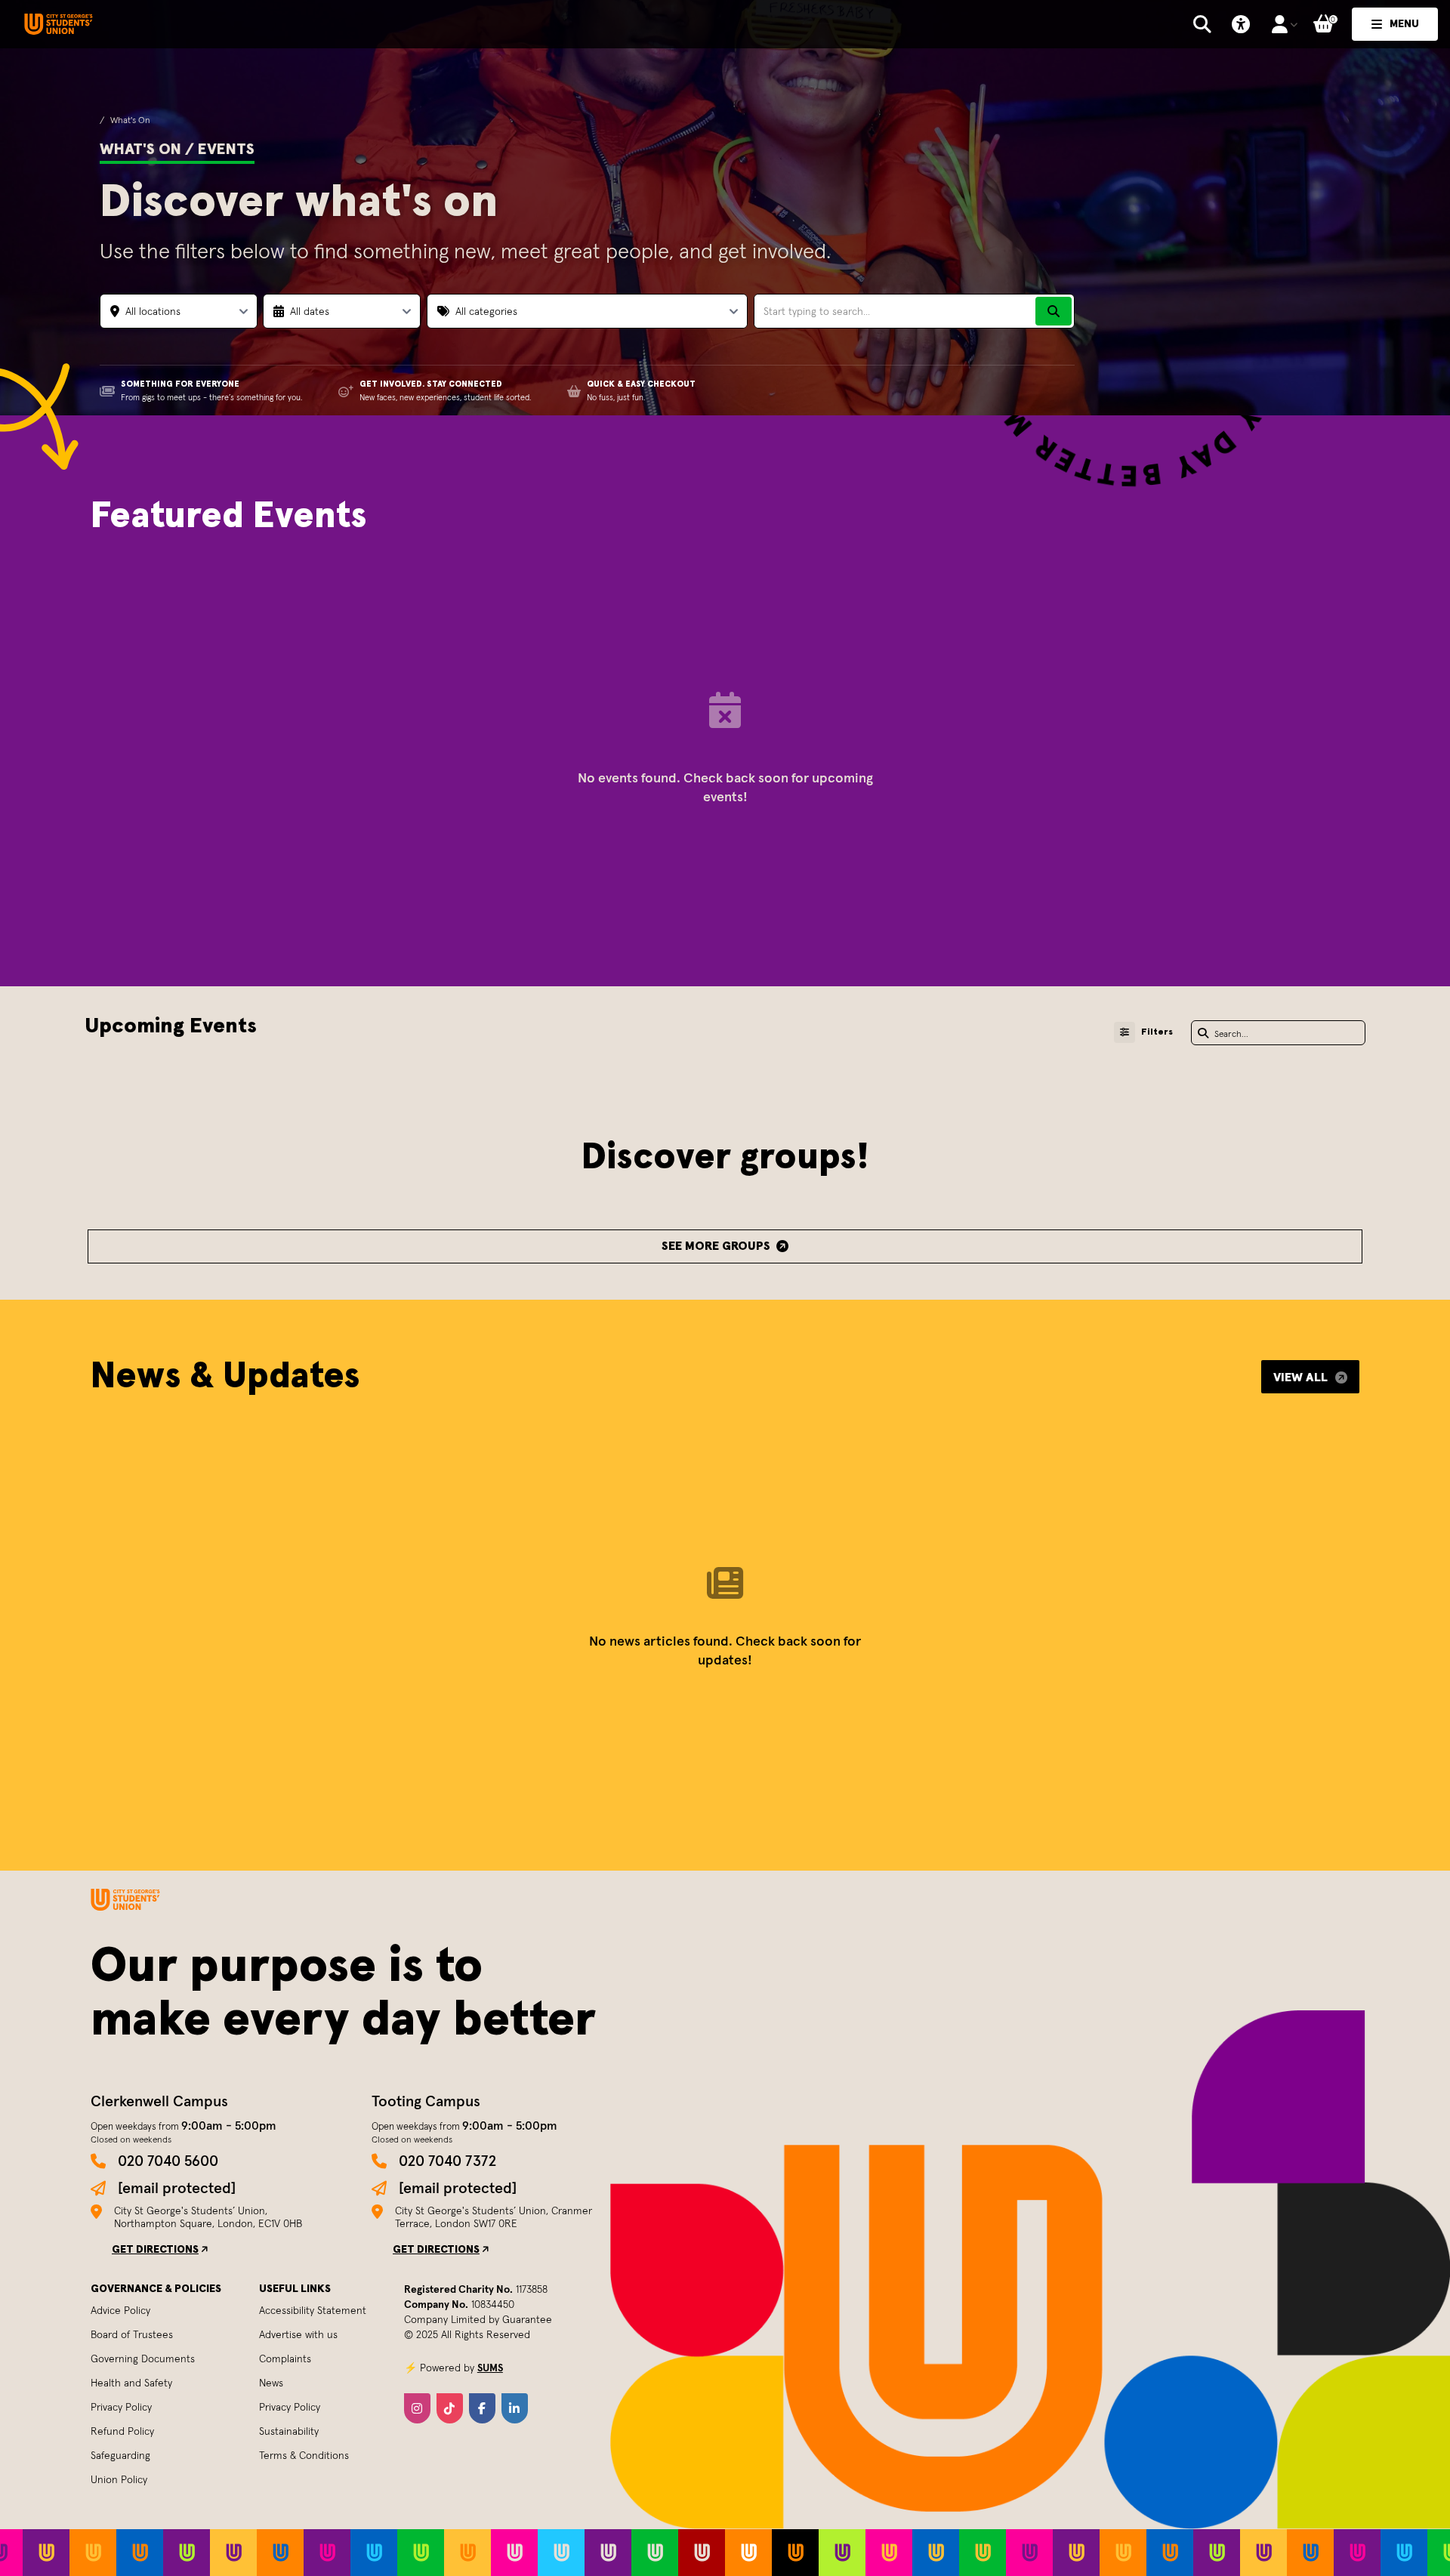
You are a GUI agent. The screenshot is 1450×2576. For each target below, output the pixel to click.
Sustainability (289, 2431)
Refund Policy (122, 2431)
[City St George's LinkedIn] (515, 2408)
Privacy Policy (121, 2407)
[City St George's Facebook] (482, 2408)
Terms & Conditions (304, 2455)
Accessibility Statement (313, 2310)
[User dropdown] (1284, 24)
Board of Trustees (132, 2334)
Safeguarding (120, 2455)
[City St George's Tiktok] (450, 2408)
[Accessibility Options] (1241, 24)
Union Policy (119, 2479)
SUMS (490, 2368)
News (271, 2383)
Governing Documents (143, 2359)
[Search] (1054, 311)
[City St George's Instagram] (417, 2408)
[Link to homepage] (59, 25)
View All (1300, 1377)
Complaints (285, 2359)
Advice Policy (120, 2310)
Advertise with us (298, 2334)
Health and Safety (131, 2383)
